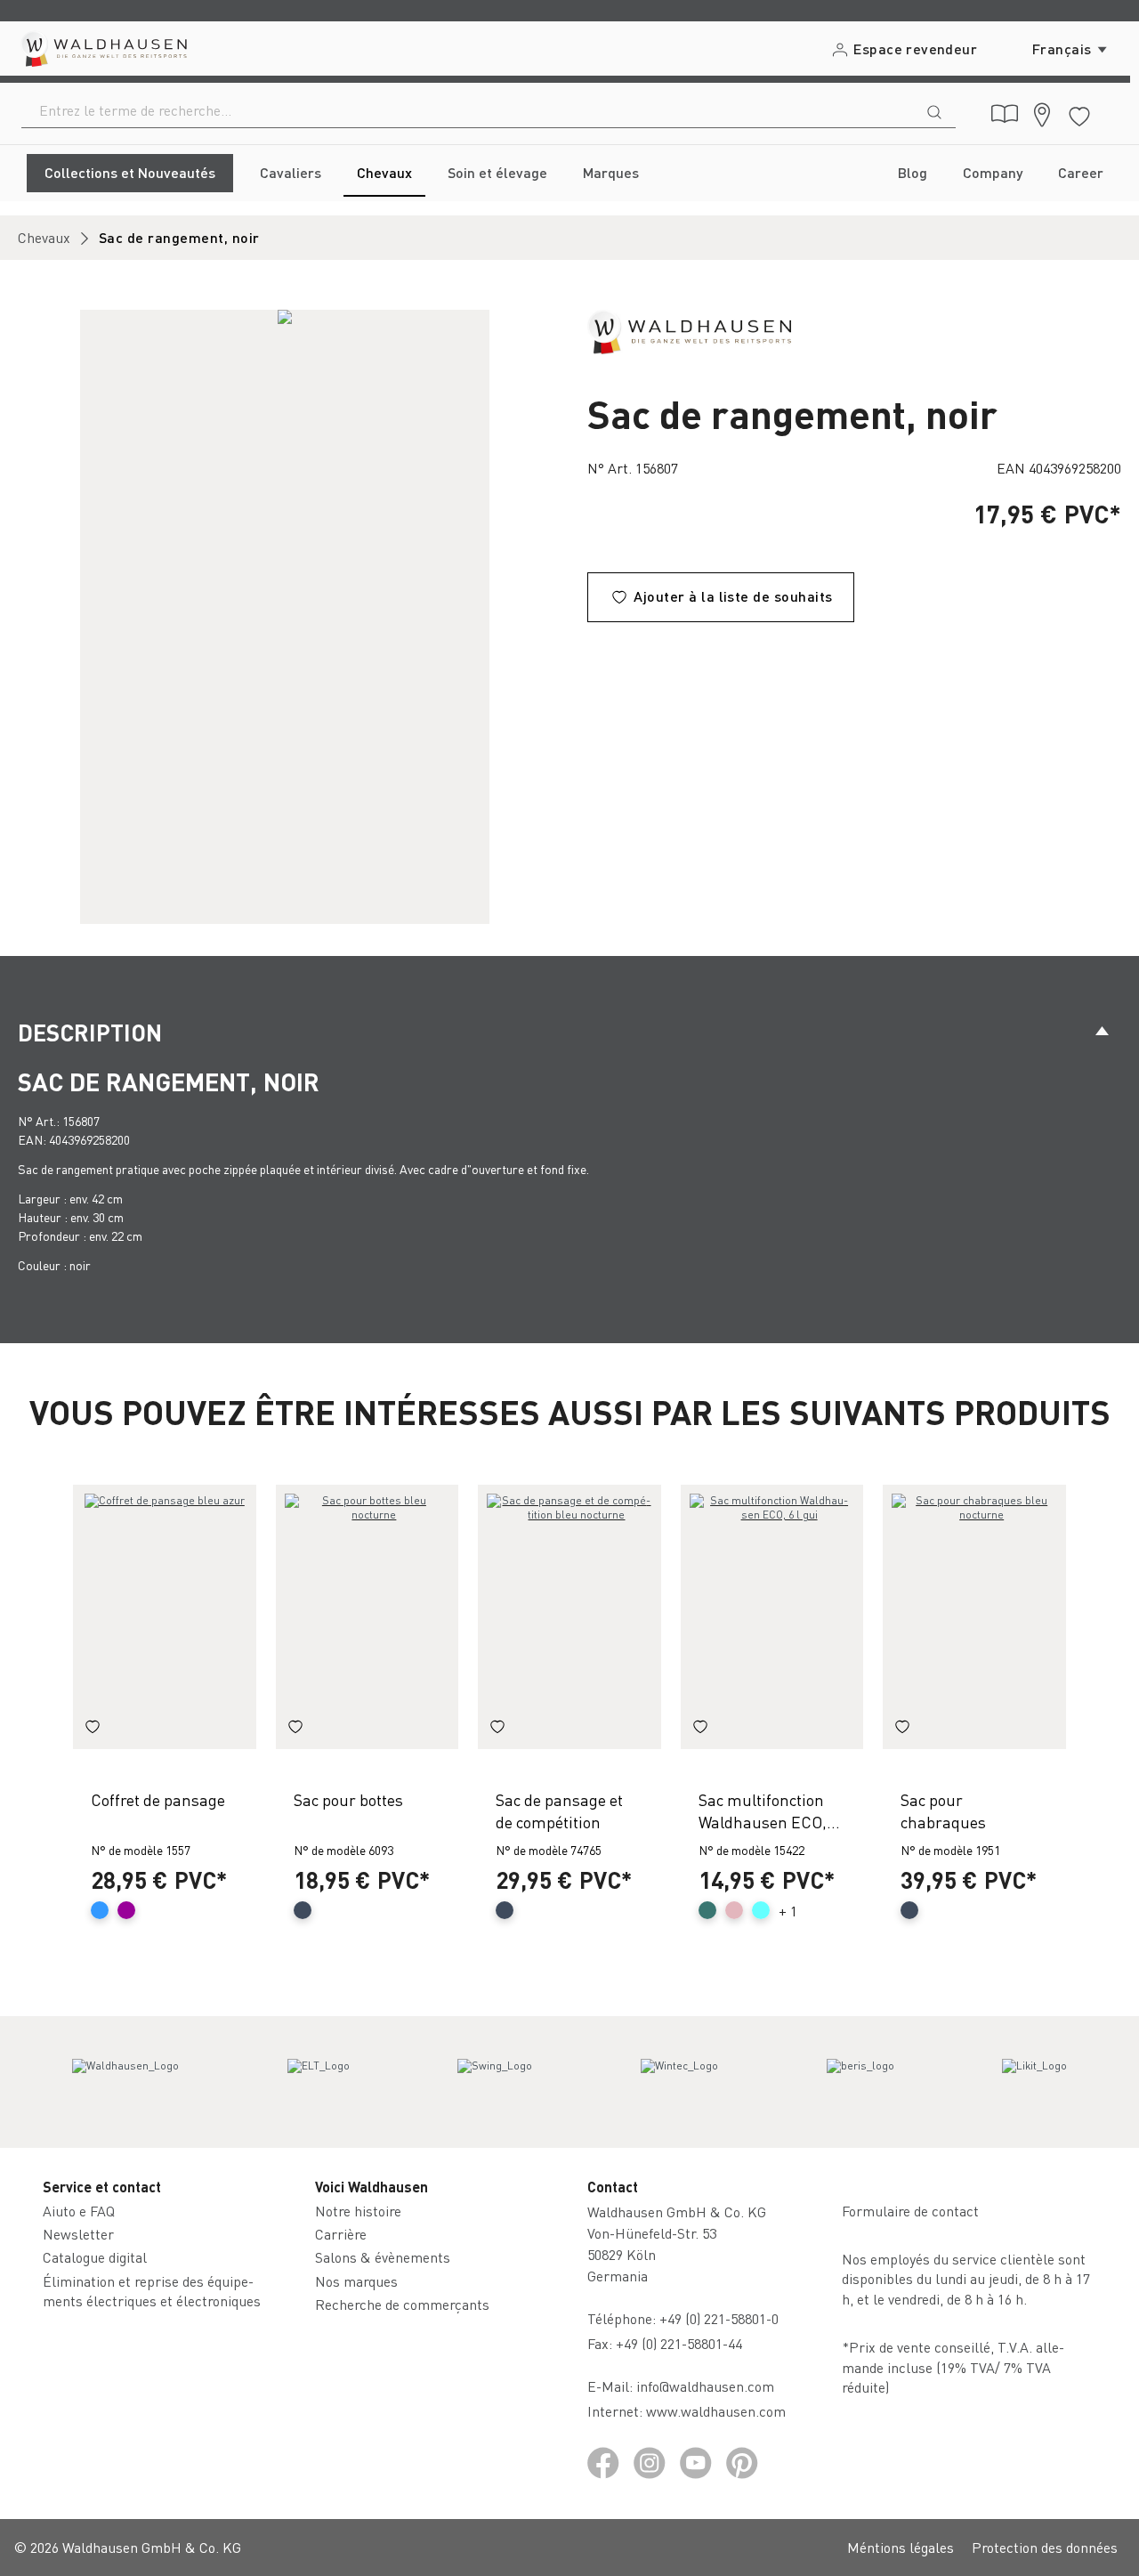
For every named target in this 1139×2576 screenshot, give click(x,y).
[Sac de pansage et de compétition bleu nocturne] (569, 1617)
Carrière (341, 2234)
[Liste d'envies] (1079, 113)
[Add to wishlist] (93, 1729)
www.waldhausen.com (716, 2411)
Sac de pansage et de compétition (559, 1810)
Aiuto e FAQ (79, 2211)
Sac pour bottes (348, 1799)
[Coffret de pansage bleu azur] (165, 1617)
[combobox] (468, 110)
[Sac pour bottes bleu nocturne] (368, 1617)
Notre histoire (358, 2211)
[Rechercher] (934, 110)
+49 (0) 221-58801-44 (683, 2343)
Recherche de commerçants (402, 2304)
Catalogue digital (95, 2257)
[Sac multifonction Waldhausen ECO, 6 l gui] (772, 1617)
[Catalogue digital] (1005, 114)
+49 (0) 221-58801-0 (719, 2318)
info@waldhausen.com (705, 2386)
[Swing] (495, 2082)
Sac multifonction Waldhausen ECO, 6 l (763, 1811)
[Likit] (1034, 2082)
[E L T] (319, 2082)
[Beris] (860, 2082)
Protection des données (1045, 2547)
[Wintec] (679, 2082)
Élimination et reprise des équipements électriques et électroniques (152, 2291)
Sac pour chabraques (943, 1810)
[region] (285, 617)
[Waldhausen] (689, 330)
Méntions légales (901, 2547)
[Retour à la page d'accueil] (103, 49)
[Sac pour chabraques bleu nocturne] (974, 1617)
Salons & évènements (383, 2257)
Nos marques (356, 2281)
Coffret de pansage (158, 1799)
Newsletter (78, 2234)
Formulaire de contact (910, 2211)
